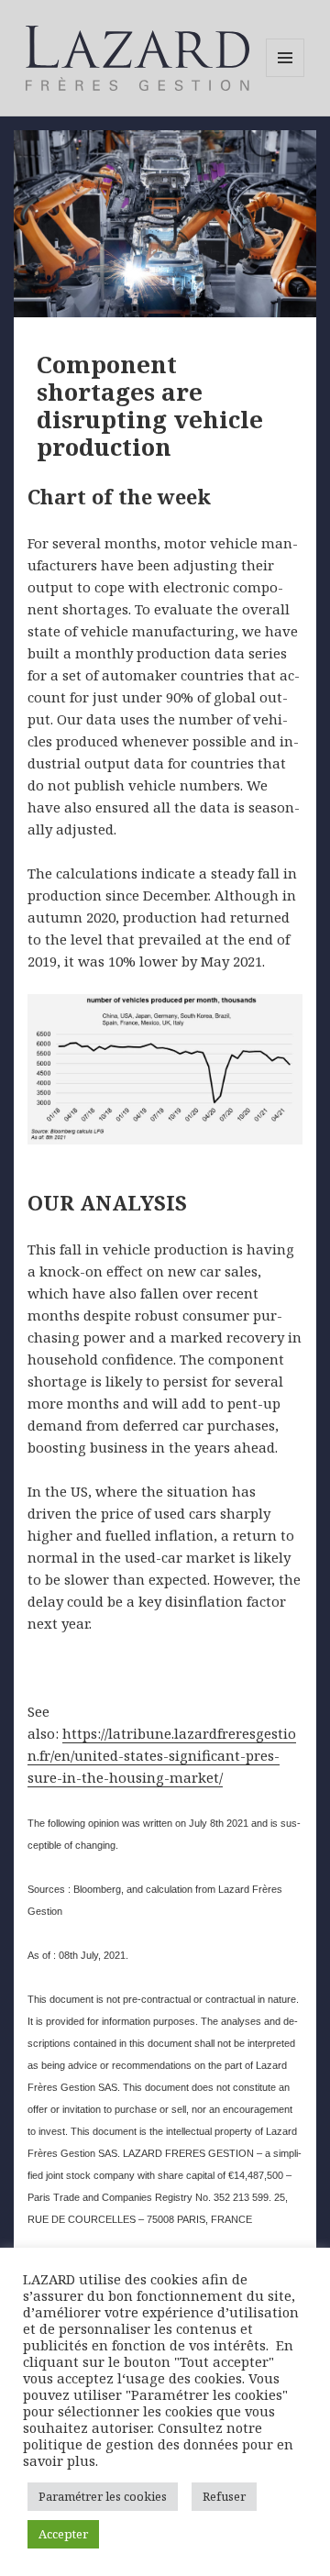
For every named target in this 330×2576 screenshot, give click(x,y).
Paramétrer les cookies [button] (103, 2496)
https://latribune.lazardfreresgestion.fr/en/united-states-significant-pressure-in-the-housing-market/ (162, 1755)
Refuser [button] (224, 2496)
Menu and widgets (286, 77)
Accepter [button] (63, 2534)
